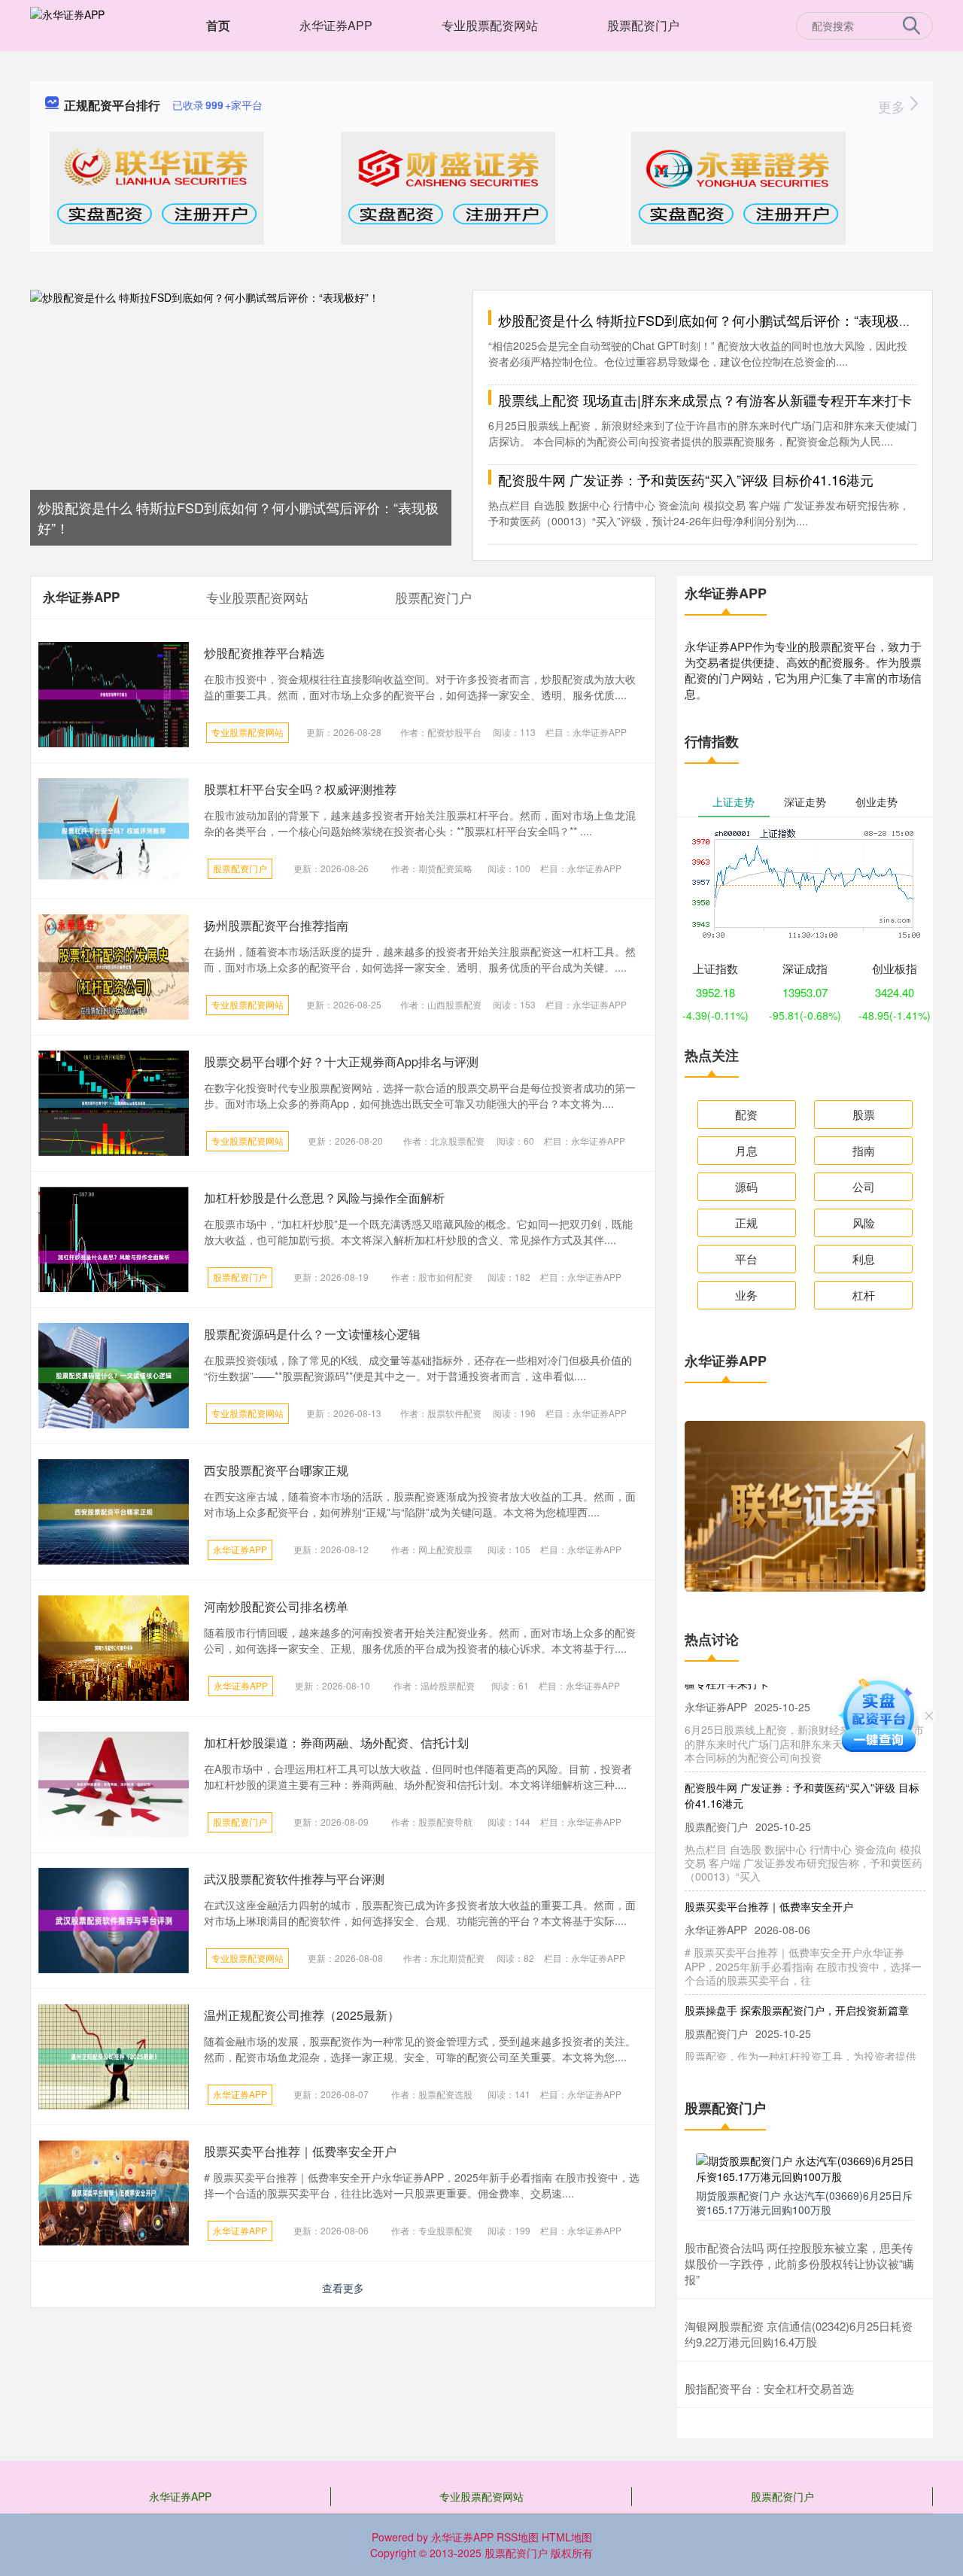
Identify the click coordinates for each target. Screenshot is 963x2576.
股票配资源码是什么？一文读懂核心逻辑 (312, 1334)
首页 (218, 25)
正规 (746, 1223)
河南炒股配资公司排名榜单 (276, 1606)
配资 (746, 1114)
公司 (864, 1186)
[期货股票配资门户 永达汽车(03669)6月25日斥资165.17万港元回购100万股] (805, 2167)
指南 (864, 1150)
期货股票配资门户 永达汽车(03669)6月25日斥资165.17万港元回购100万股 (804, 2202)
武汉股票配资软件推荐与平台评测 (294, 1879)
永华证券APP (336, 25)
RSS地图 (518, 2537)
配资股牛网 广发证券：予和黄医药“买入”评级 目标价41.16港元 (686, 479)
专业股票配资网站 (490, 25)
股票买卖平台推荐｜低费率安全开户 (300, 2151)
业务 (746, 1295)
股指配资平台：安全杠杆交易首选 (769, 2388)
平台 (746, 1259)
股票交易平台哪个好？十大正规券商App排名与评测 (341, 1061)
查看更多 (343, 2288)
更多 (893, 106)
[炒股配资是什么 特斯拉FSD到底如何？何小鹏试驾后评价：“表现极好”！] (241, 416)
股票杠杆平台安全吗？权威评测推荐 (300, 789)
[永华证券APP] (67, 24)
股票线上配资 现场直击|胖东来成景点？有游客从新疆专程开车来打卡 (705, 400)
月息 (746, 1150)
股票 (864, 1114)
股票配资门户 (643, 25)
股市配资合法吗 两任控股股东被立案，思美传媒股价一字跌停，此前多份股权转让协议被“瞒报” (799, 2263)
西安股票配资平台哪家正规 (276, 1470)
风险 (864, 1223)
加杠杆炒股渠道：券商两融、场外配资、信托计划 (336, 1743)
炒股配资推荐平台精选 (264, 653)
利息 (864, 1259)
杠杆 (864, 1295)
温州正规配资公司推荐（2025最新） (302, 2015)
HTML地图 (567, 2537)
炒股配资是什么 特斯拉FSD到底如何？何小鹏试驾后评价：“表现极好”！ (714, 320)
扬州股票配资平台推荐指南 (276, 925)
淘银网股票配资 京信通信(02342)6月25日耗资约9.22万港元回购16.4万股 (799, 2334)
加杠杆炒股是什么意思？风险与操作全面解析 (324, 1198)
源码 (746, 1186)
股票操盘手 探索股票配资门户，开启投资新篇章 (797, 1990)
